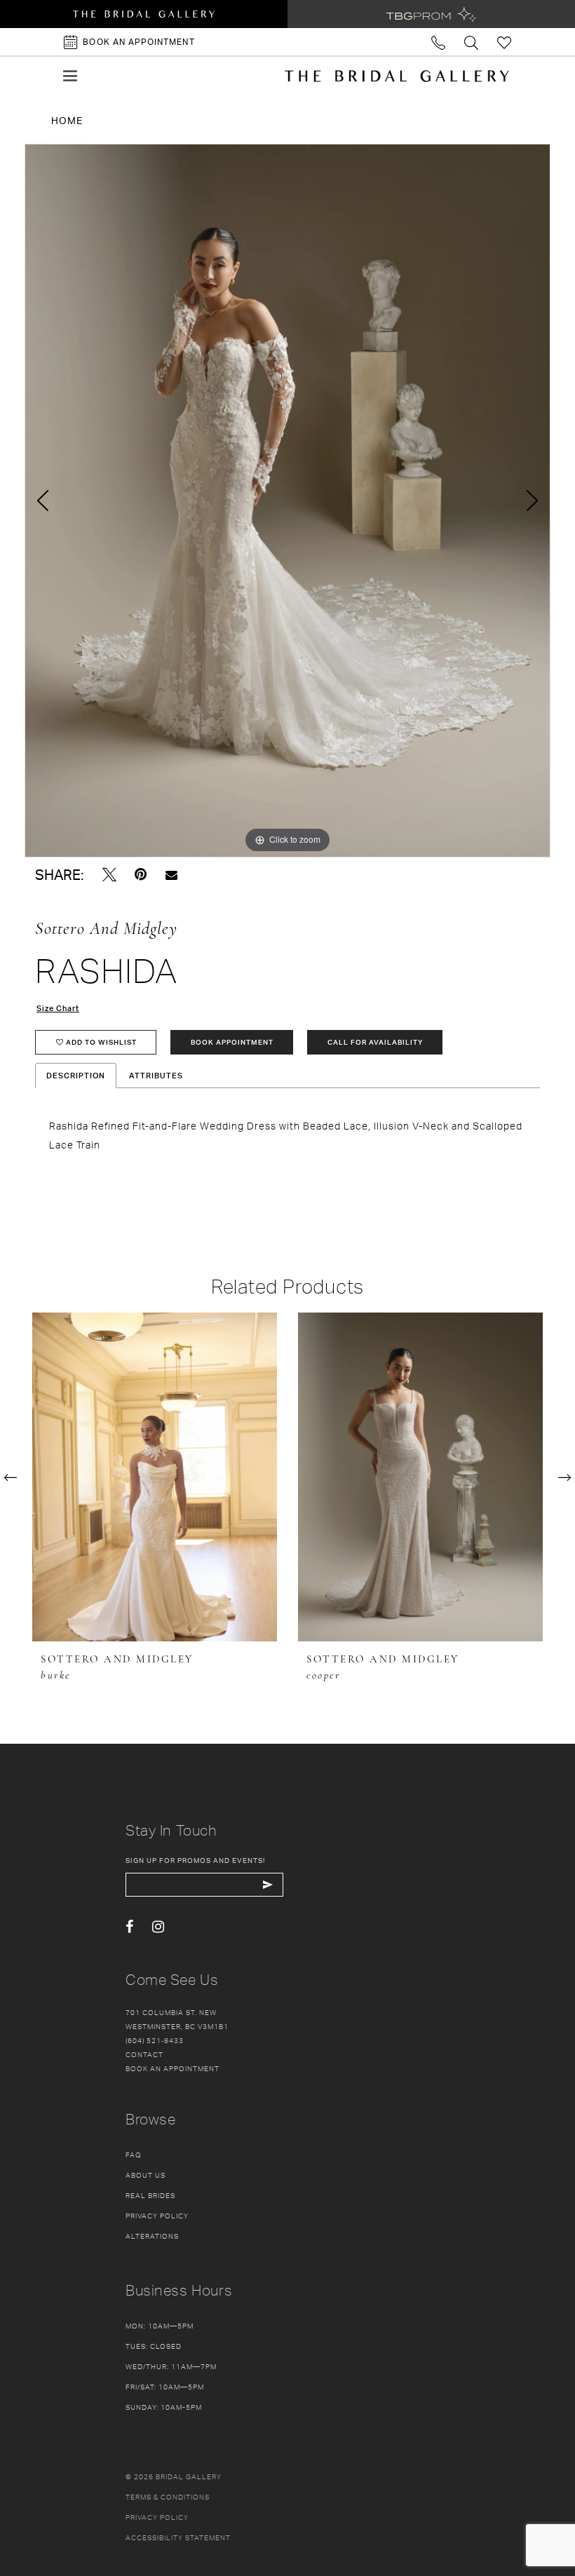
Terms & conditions (168, 2497)
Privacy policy (157, 2517)
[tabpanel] (287, 501)
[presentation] (155, 1477)
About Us (146, 2175)
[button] (70, 76)
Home (67, 120)
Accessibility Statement (178, 2537)
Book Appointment (232, 1042)
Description (76, 1076)
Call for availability (375, 1042)
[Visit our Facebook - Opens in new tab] (129, 1927)
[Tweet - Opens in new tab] (109, 875)
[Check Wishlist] (505, 42)
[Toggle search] (472, 42)
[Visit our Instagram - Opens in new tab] (158, 1927)
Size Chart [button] (58, 1008)
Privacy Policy (157, 2216)
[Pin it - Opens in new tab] (141, 875)
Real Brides (150, 2195)
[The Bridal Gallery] (397, 76)
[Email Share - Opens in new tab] (171, 875)
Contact (144, 2054)
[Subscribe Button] (268, 1885)
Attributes (156, 1076)
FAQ (134, 2155)
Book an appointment (172, 2068)
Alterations (152, 2236)
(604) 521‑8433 (155, 2040)
